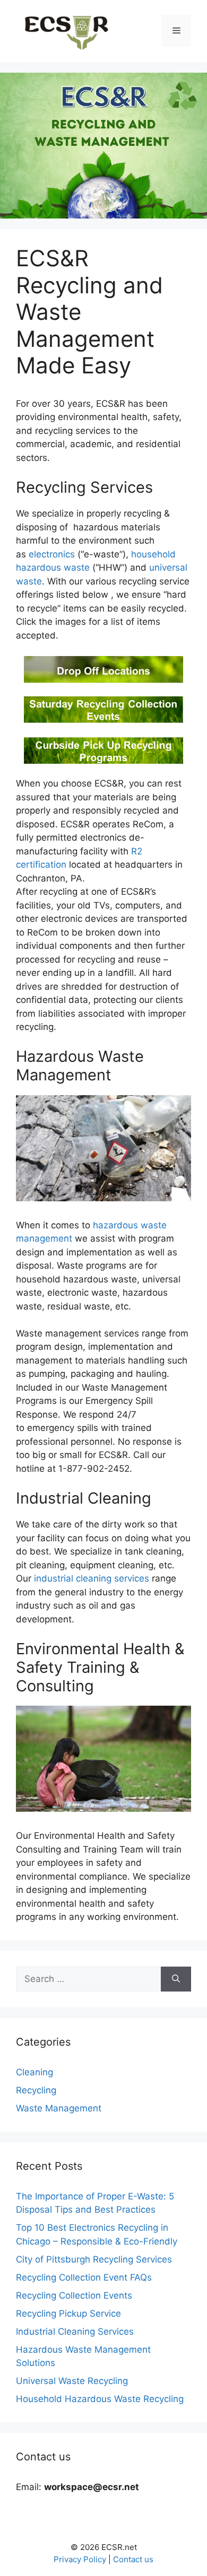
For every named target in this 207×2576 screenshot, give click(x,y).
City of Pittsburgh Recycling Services (94, 2259)
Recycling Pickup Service (68, 2313)
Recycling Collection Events (74, 2295)
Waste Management (59, 2108)
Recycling (36, 2090)
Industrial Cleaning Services (75, 2332)
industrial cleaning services (92, 1578)
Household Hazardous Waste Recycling (100, 2399)
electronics (52, 554)
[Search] (176, 1979)
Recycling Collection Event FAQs (84, 2277)
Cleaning (34, 2072)
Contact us (133, 2559)
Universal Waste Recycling (72, 2381)
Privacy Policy (80, 2559)
